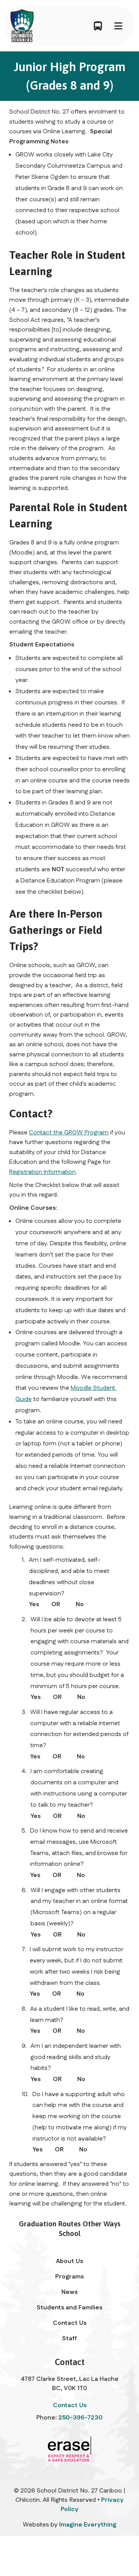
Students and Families (69, 2308)
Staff (69, 2339)
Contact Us (70, 2323)
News (69, 2292)
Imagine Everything (88, 2525)
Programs (69, 2277)
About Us (69, 2261)
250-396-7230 (81, 2418)
